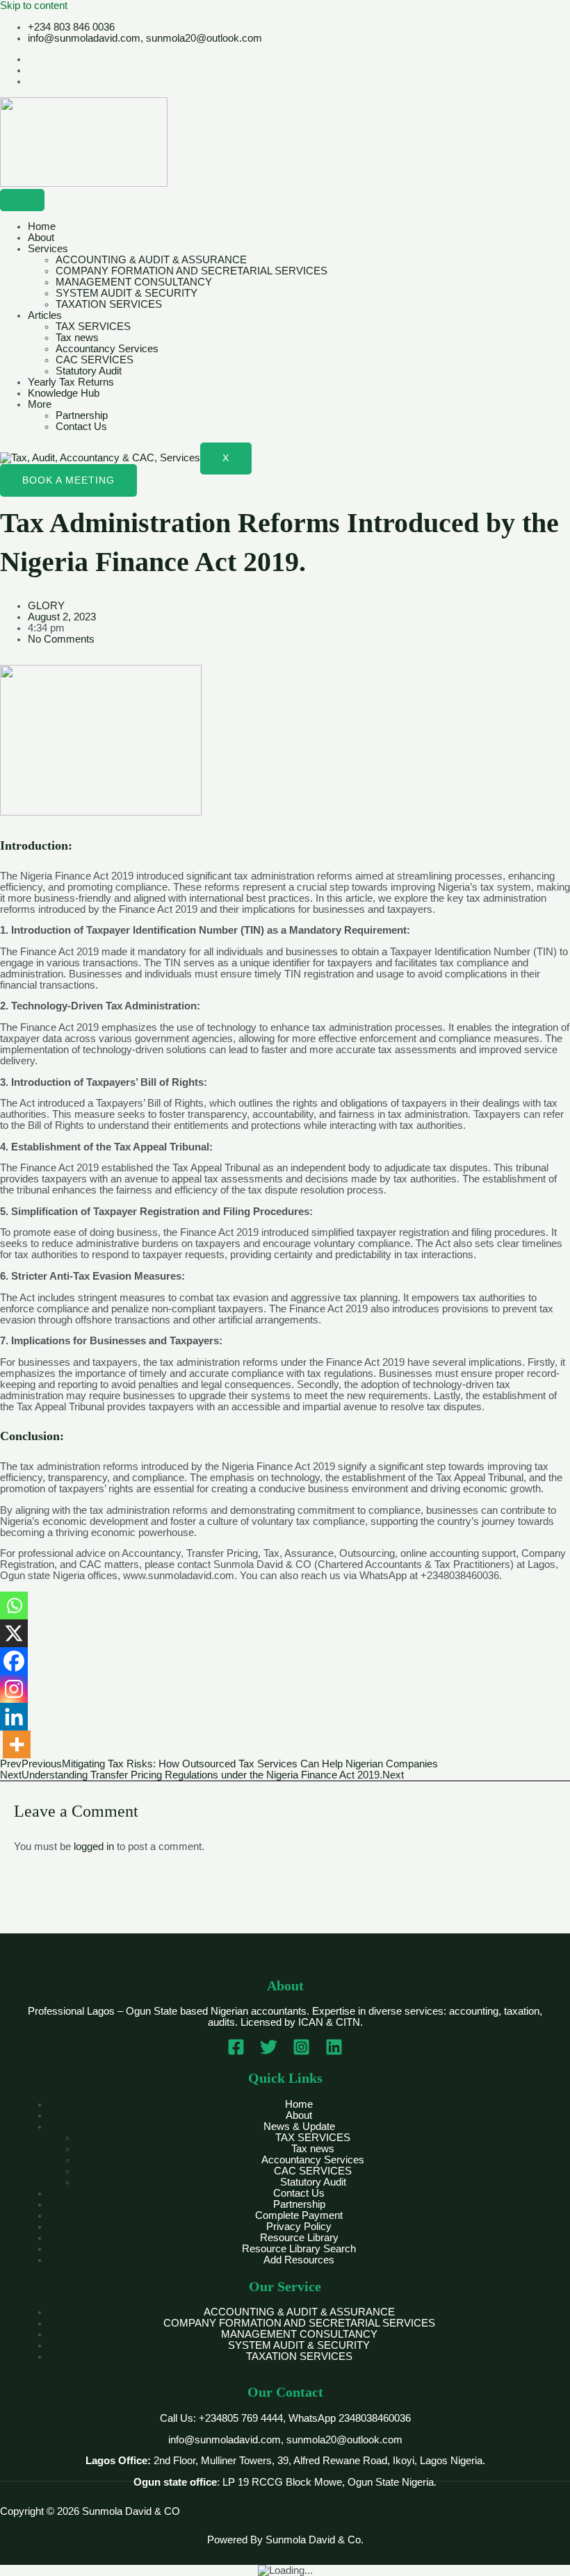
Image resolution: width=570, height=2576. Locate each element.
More (40, 404)
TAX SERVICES (93, 327)
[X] (14, 1633)
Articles (45, 315)
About (41, 238)
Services (48, 249)
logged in (94, 1847)
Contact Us (81, 427)
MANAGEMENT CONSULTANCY (134, 282)
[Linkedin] (14, 1717)
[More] (17, 1744)
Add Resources (299, 2260)
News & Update (299, 2127)
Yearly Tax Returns (71, 382)
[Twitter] (269, 2052)
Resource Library (299, 2238)
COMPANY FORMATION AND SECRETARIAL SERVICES (192, 271)
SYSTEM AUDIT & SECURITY (127, 293)
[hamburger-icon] (22, 200)
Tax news (77, 338)
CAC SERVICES (95, 360)
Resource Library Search (299, 2249)
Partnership (82, 415)
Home (42, 226)
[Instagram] (14, 1689)
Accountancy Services (107, 349)
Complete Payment (299, 2215)
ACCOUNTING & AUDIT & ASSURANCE (151, 260)
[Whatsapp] (14, 1605)
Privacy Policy (299, 2227)
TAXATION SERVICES (109, 304)
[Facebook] (14, 1661)
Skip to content (34, 6)
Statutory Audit (89, 371)
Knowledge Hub (64, 393)
